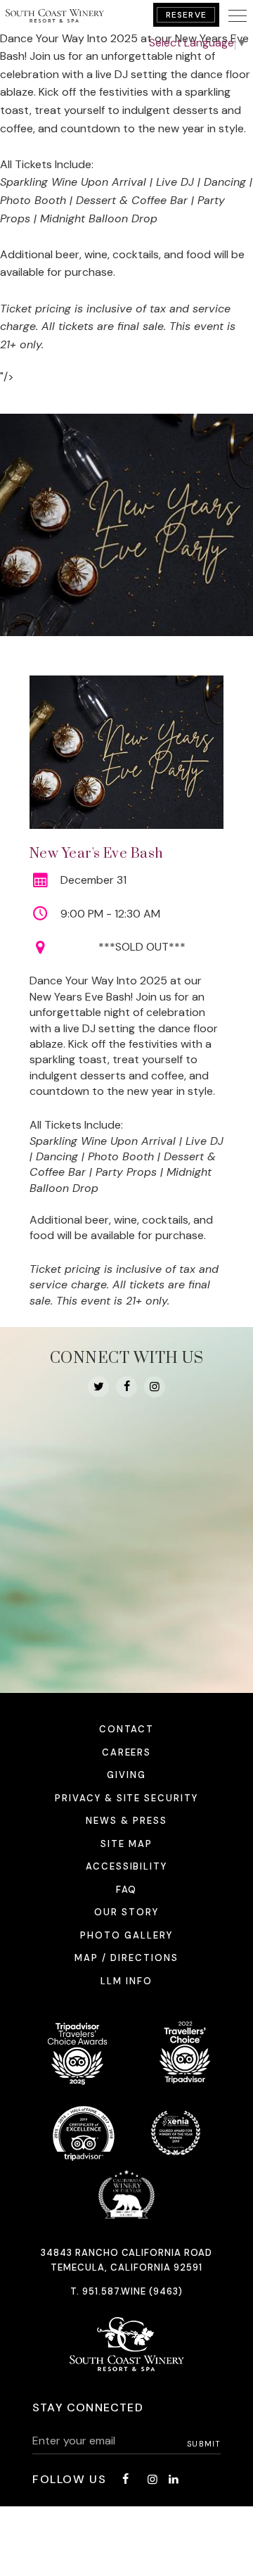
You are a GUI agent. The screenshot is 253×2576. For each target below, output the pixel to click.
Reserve (186, 15)
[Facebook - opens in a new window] (126, 1387)
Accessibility (126, 1866)
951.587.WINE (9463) (133, 2291)
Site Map (126, 1844)
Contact (127, 1729)
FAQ (127, 1890)
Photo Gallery (126, 1935)
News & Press (126, 1821)
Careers (127, 1752)
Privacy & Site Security (126, 1798)
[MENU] (238, 15)
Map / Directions (126, 1958)
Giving (126, 1775)
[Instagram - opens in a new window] (155, 1387)
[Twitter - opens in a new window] (98, 1387)
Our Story (126, 1912)
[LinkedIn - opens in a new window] (174, 2479)
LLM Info (126, 1981)
